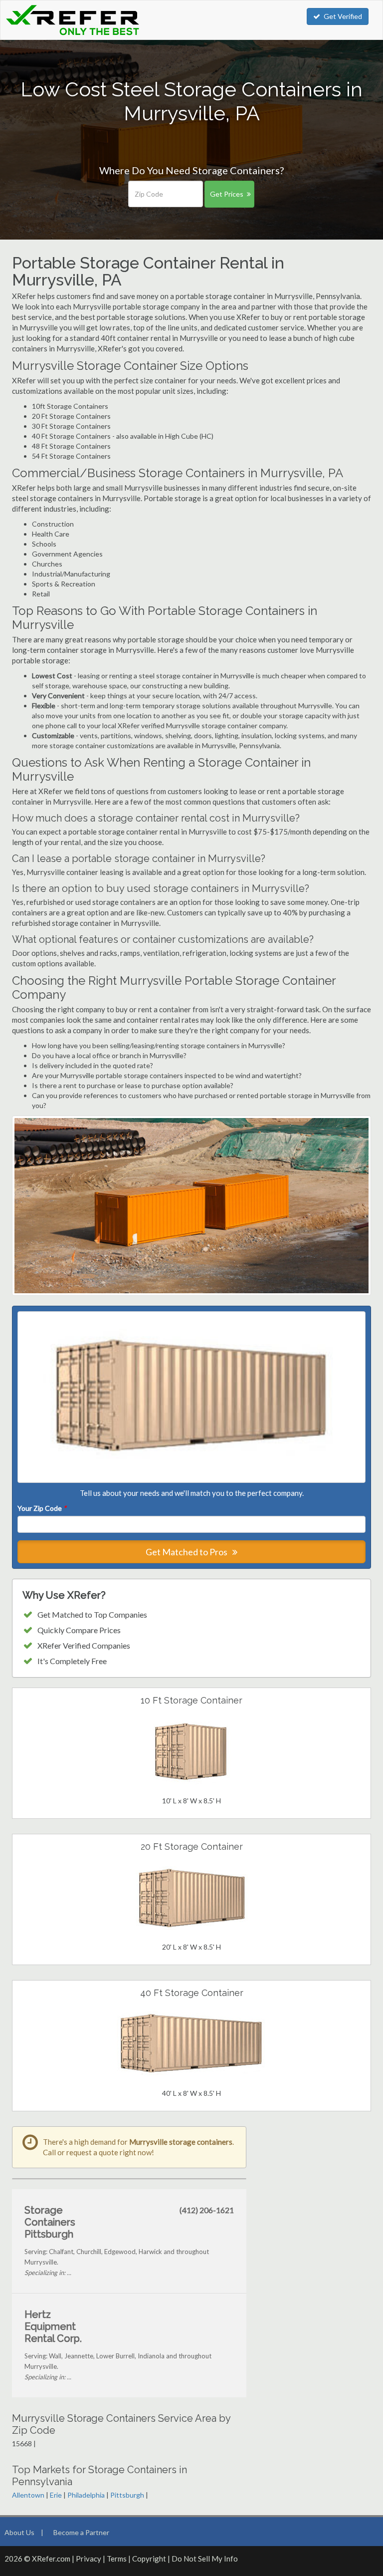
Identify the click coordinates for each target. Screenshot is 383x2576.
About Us (19, 2532)
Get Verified (343, 16)
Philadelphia (86, 2495)
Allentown (28, 2495)
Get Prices (227, 194)
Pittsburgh (127, 2495)
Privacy (89, 2559)
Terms (117, 2559)
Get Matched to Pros (187, 1552)
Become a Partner (81, 2532)
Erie (56, 2495)
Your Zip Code (42, 1508)
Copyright (149, 2559)
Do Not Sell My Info (205, 2559)
